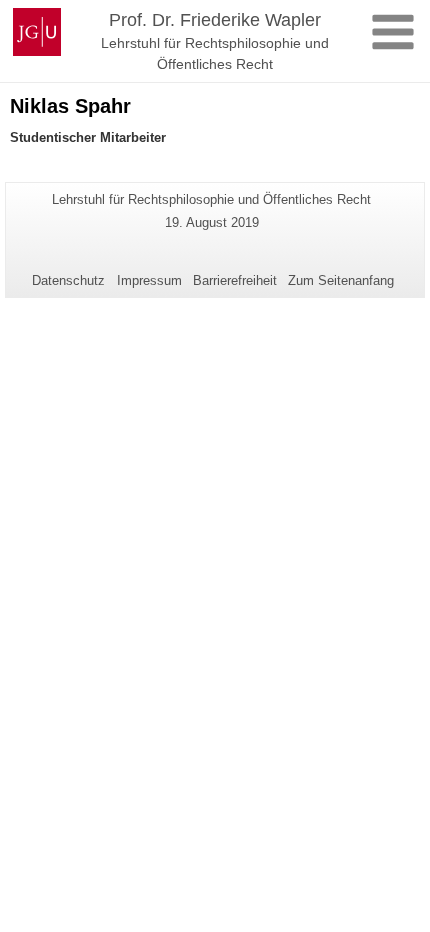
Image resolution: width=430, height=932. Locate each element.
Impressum (149, 280)
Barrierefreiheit (235, 280)
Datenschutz (68, 280)
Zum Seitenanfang (341, 280)
